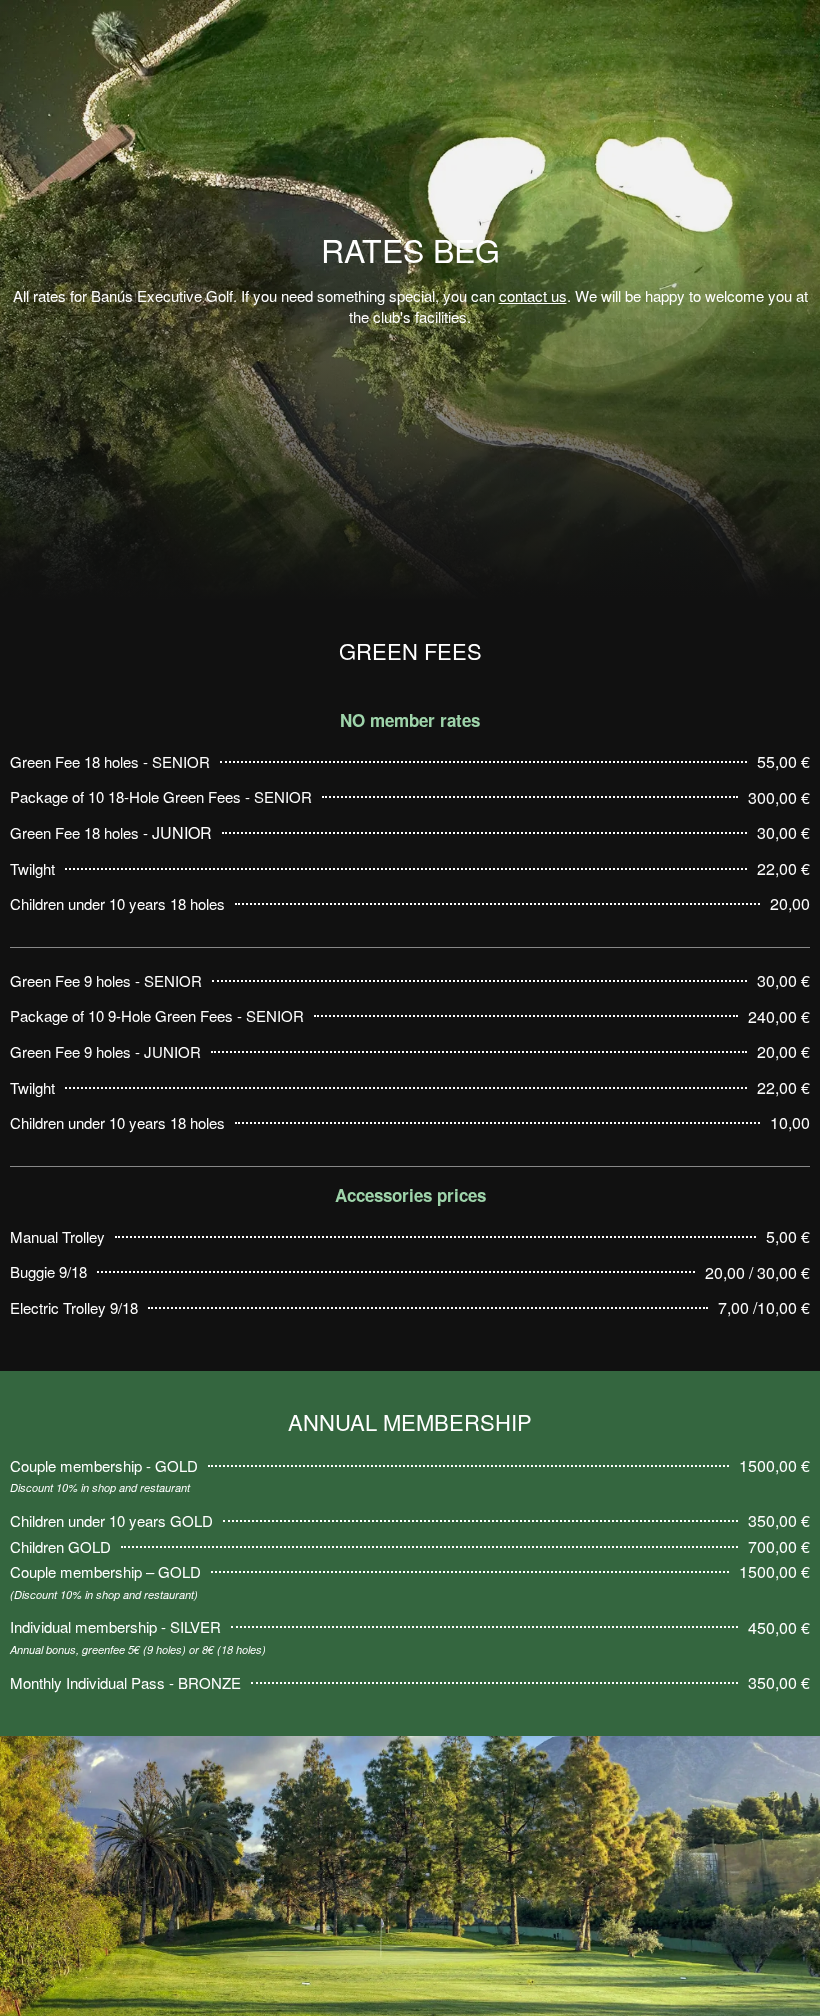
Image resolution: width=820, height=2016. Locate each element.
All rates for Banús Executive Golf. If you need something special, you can (256, 295)
